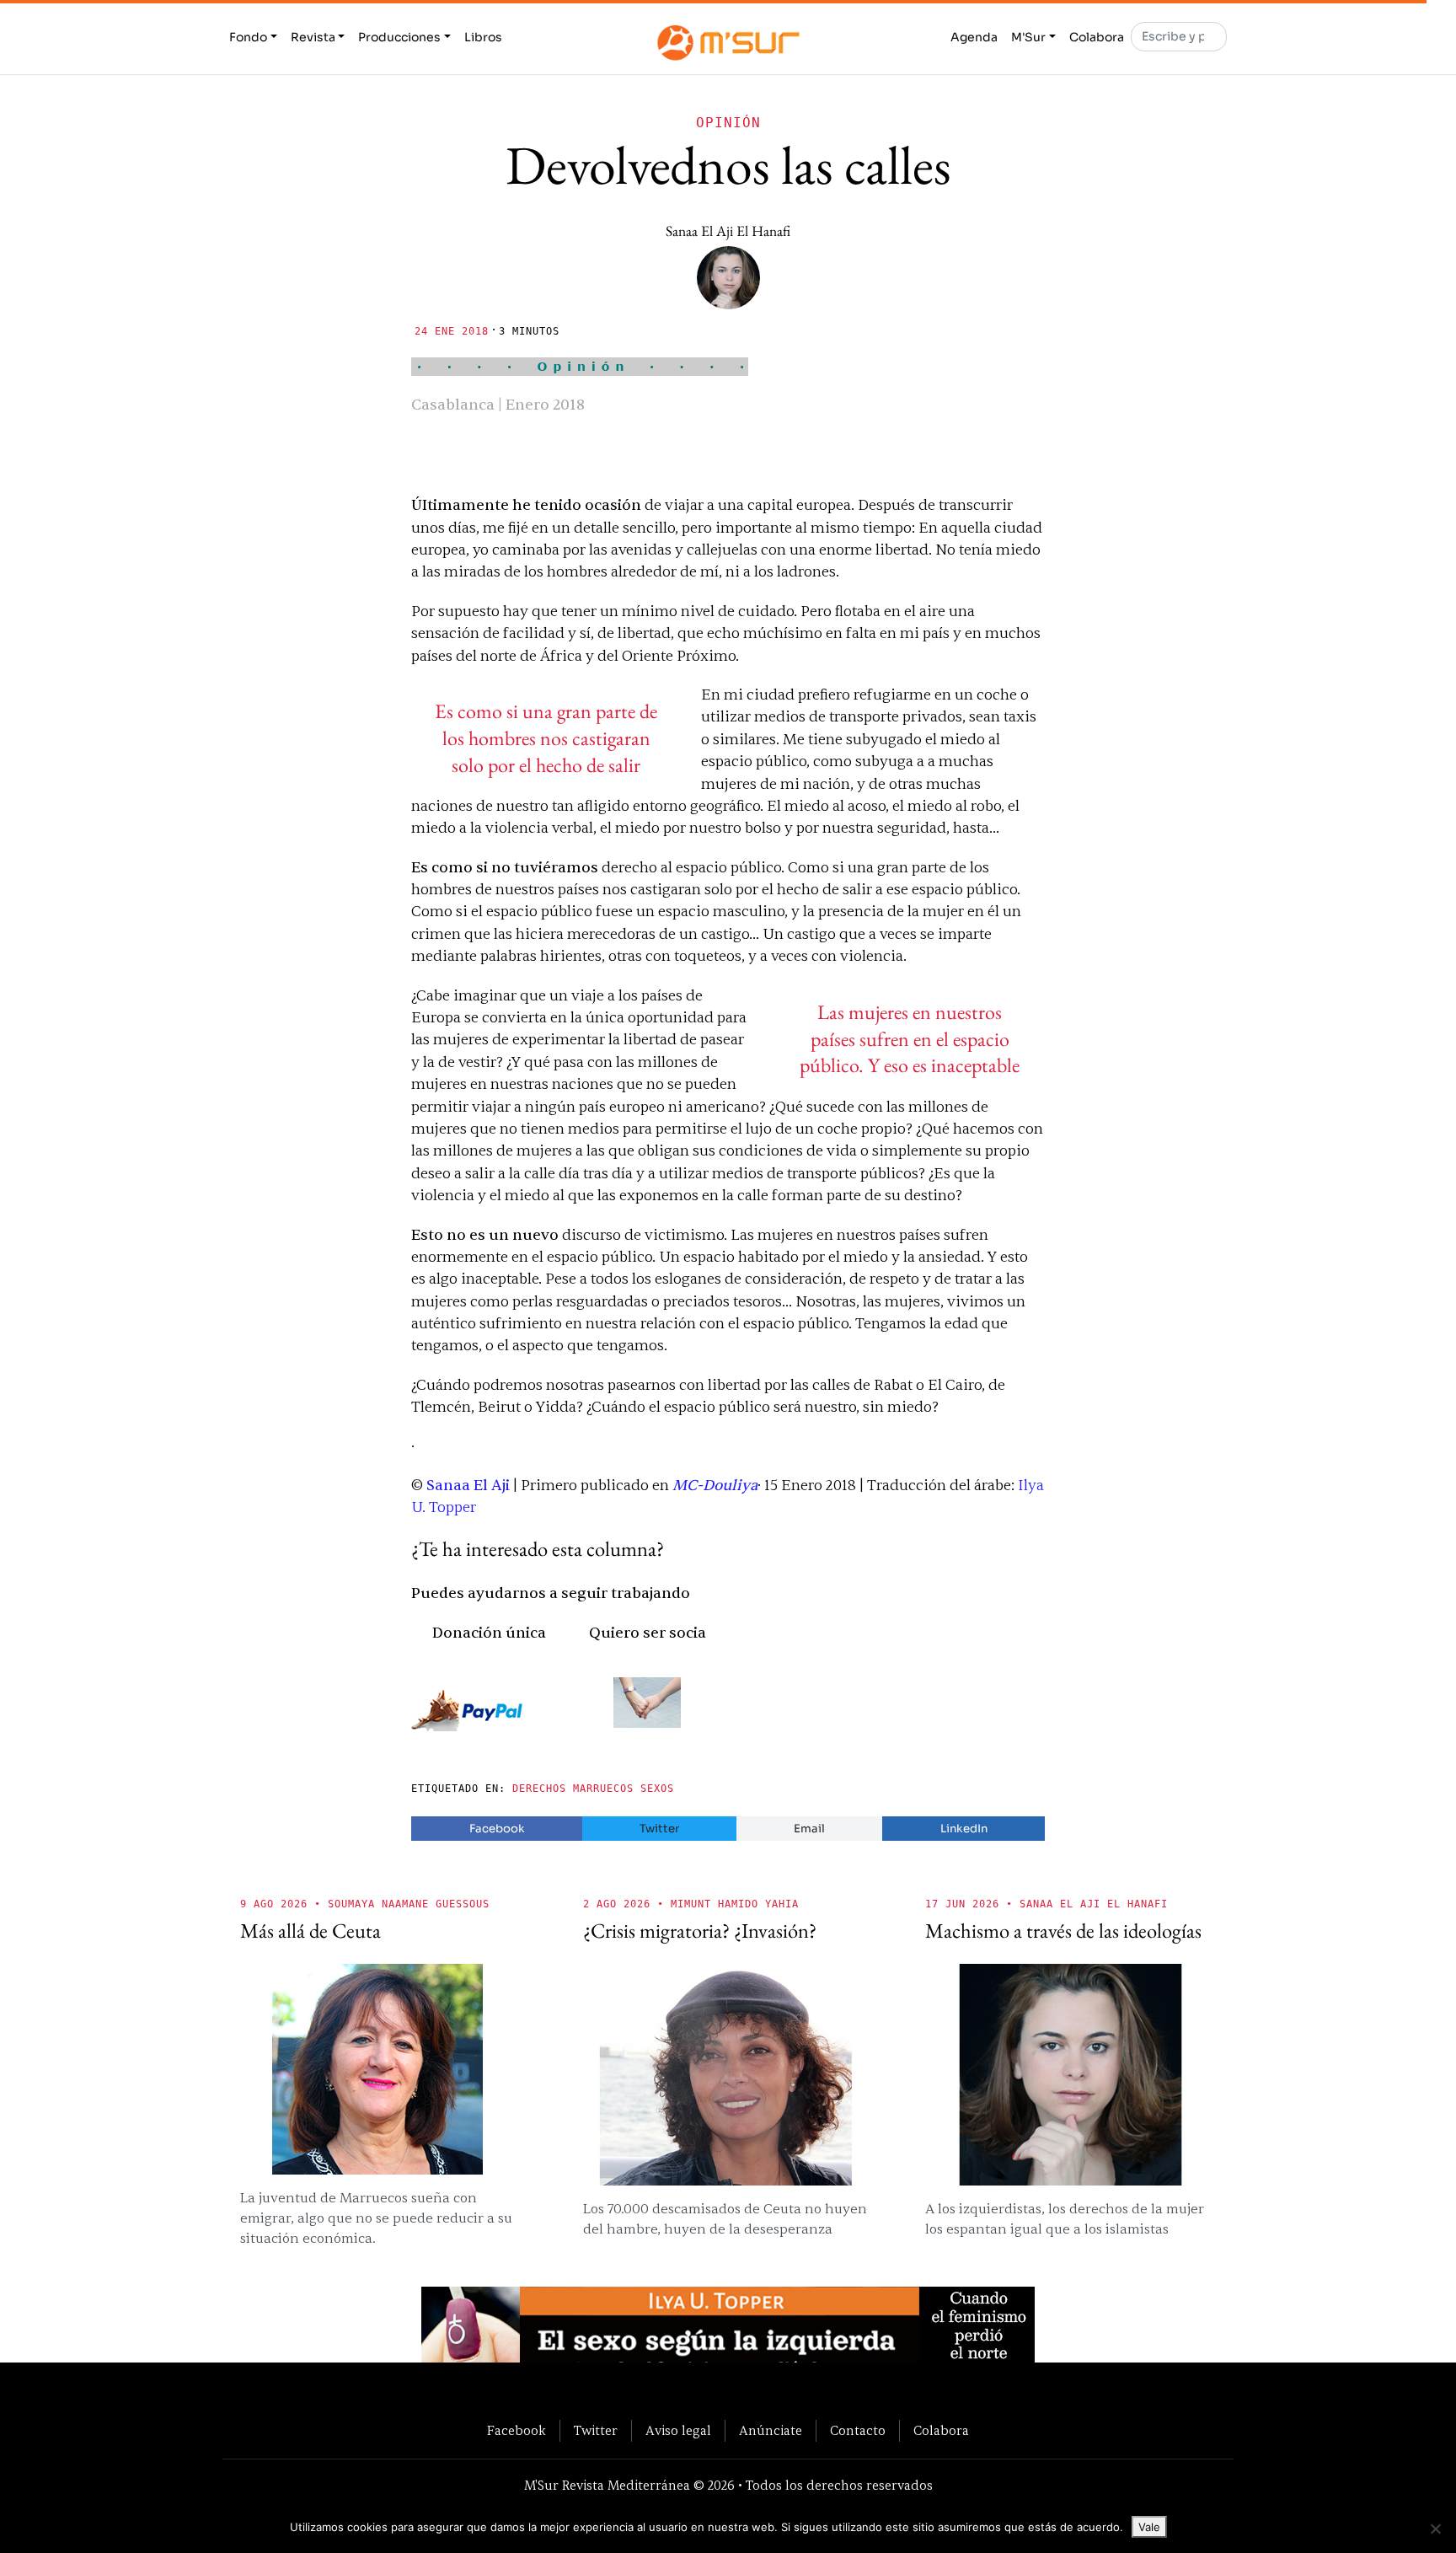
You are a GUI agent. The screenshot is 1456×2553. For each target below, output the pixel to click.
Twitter (659, 1829)
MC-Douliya (715, 1486)
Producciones (399, 37)
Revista (313, 37)
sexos (657, 1789)
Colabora (1097, 37)
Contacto (858, 2431)
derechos (539, 1789)
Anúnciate (771, 2431)
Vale (1149, 2527)
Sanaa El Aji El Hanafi (728, 231)
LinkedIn (964, 1829)
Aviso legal (678, 2431)
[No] (1435, 2529)
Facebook (497, 1829)
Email (809, 1829)
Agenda (974, 37)
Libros (483, 37)
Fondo (248, 37)
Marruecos (603, 1789)
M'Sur (1028, 37)
